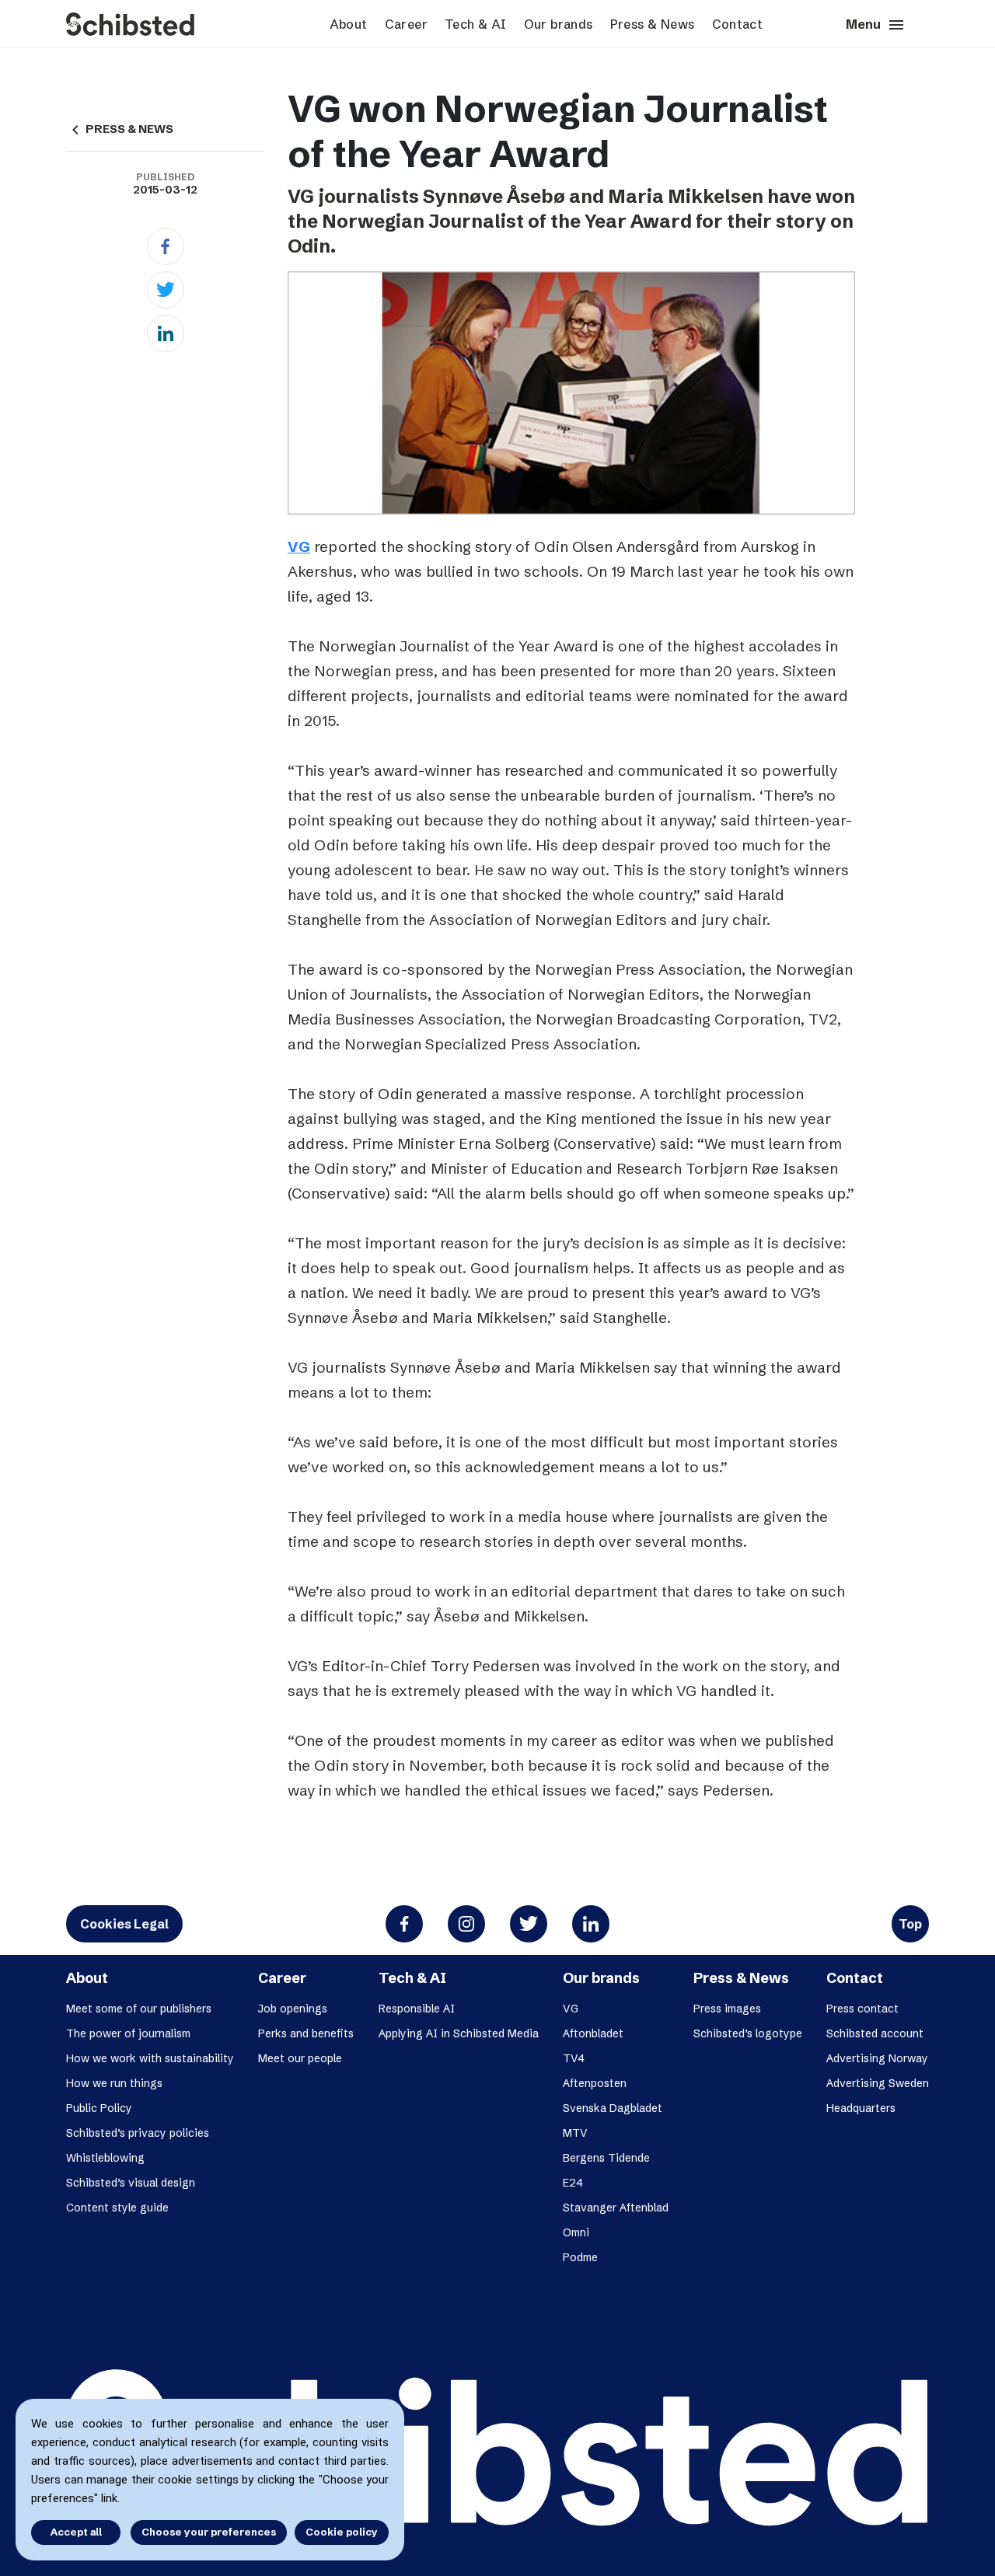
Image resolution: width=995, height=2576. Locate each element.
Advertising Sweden (878, 2083)
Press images (727, 2009)
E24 (573, 2183)
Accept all (76, 2532)
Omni (576, 2232)
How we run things (114, 2083)
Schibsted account (875, 2033)
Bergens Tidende (606, 2158)
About (349, 24)
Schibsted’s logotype (748, 2033)
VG (299, 546)
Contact (738, 24)
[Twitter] (166, 290)
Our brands (559, 24)
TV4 (574, 2058)
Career (406, 24)
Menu (876, 25)
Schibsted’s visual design (131, 2183)
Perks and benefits (306, 2033)
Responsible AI (417, 2009)
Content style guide (117, 2208)
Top (910, 1924)
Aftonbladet (593, 2033)
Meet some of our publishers (139, 2009)
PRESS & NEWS (120, 129)
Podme (580, 2257)
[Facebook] (166, 246)
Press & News (653, 24)
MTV (575, 2133)
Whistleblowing (105, 2158)
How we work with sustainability (150, 2058)
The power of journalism (128, 2033)
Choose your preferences (209, 2532)
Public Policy (99, 2108)
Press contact (862, 2009)
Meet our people (300, 2058)
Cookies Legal (124, 1924)
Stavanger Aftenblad (616, 2208)
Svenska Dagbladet (613, 2108)
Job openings (293, 2009)
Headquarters (861, 2108)
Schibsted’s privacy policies (138, 2133)
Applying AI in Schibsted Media (459, 2033)
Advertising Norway (877, 2058)
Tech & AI (476, 24)
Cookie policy (342, 2532)
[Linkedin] (166, 333)
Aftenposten (595, 2083)
